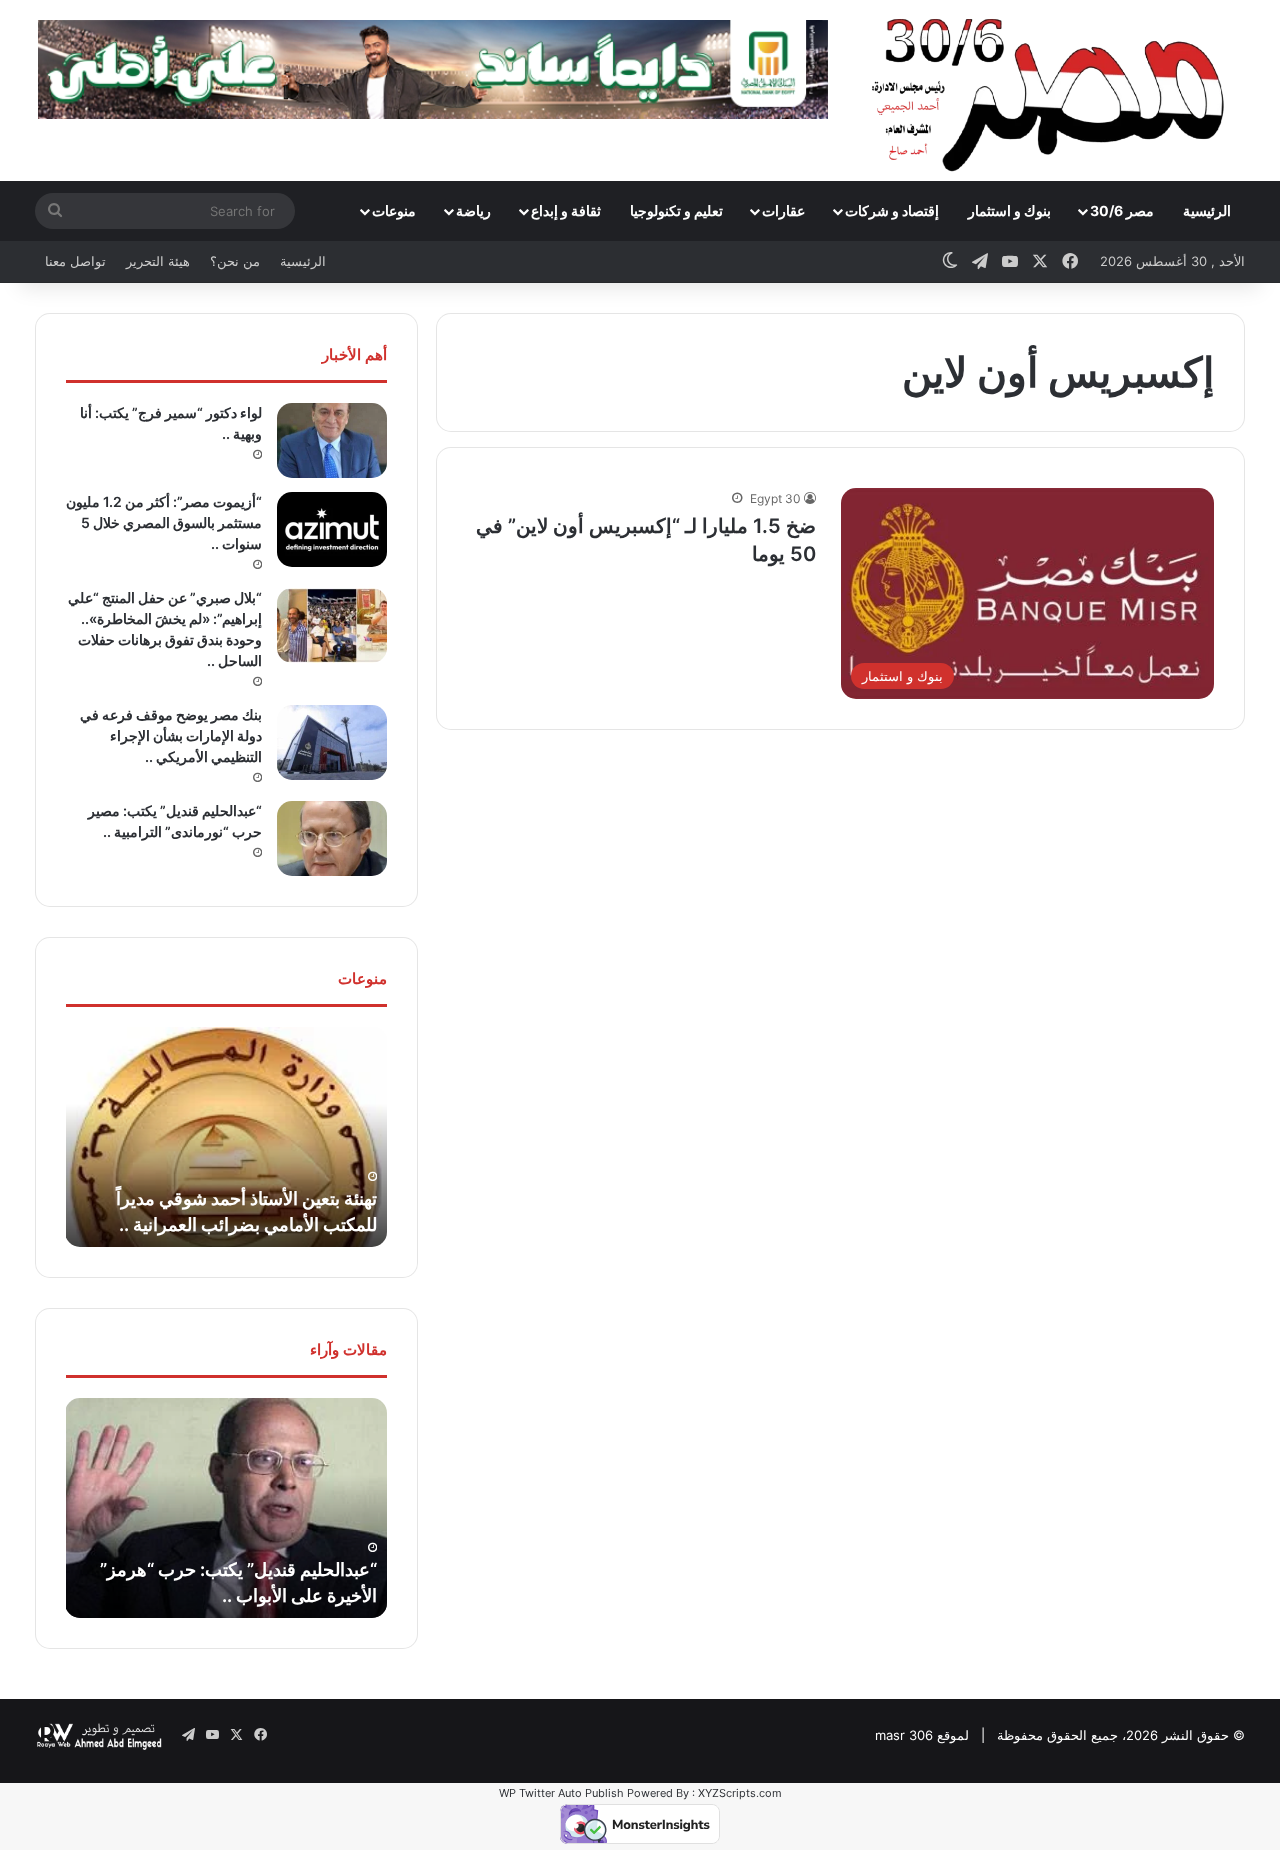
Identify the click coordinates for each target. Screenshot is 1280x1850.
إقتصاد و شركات (892, 210)
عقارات (783, 210)
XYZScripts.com (740, 1793)
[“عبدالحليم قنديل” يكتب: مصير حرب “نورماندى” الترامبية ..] (332, 838)
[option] (226, 1137)
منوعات (394, 210)
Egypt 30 (775, 498)
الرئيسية (1207, 210)
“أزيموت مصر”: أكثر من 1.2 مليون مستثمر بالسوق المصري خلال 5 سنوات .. (164, 522)
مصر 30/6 (1122, 210)
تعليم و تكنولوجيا (676, 210)
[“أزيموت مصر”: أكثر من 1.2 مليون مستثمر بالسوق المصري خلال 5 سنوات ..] (332, 529)
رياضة (473, 210)
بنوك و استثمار (1009, 210)
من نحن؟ (235, 261)
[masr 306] (1053, 90)
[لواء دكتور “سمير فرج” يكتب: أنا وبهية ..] (332, 440)
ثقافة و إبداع (566, 210)
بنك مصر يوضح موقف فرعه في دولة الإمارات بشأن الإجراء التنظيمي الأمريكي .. (171, 735)
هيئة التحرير (158, 261)
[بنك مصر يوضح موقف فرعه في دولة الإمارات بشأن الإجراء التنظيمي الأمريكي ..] (332, 742)
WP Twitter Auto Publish (561, 1793)
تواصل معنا (75, 261)
